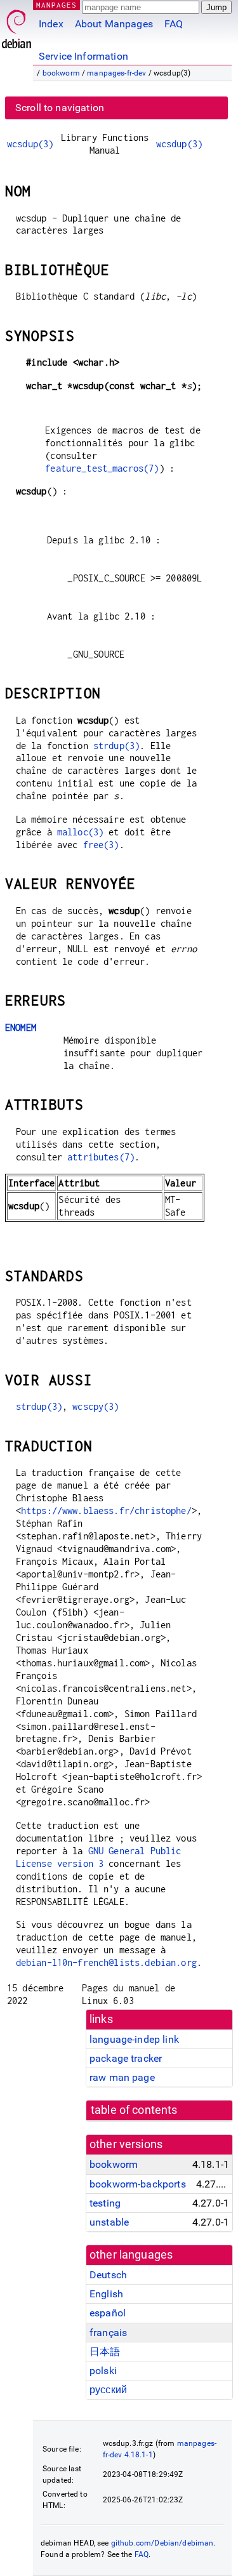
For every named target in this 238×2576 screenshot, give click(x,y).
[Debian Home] (17, 26)
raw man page (122, 2077)
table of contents (134, 2110)
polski (103, 2371)
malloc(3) (80, 832)
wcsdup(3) (30, 144)
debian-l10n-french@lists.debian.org (106, 1962)
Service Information (83, 56)
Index (51, 24)
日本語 (105, 2352)
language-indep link (134, 2039)
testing (105, 2203)
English (106, 2294)
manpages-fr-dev (116, 73)
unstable (109, 2222)
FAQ (174, 24)
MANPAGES (56, 5)
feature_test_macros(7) (102, 468)
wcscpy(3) (96, 1406)
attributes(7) (101, 1157)
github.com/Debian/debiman (162, 2543)
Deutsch (108, 2275)
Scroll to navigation (60, 108)
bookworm (61, 73)
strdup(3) (116, 746)
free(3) (101, 845)
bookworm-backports (138, 2184)
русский (108, 2390)
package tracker (126, 2058)
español (108, 2313)
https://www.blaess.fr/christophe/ (106, 1510)
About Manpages (114, 24)
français (108, 2333)
